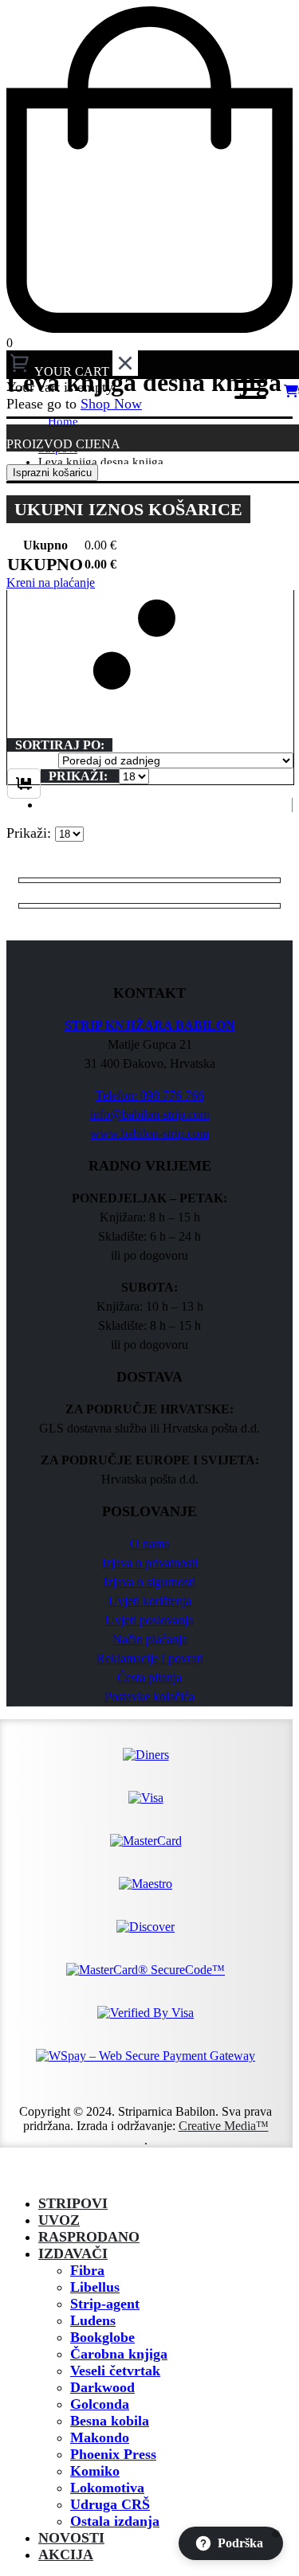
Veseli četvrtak (115, 2371)
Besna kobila (110, 2421)
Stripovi (73, 2203)
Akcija (66, 2555)
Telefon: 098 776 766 (150, 1095)
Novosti (71, 2538)
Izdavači (73, 2254)
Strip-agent (105, 2304)
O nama (150, 1544)
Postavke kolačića (149, 1696)
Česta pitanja (149, 1677)
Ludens (93, 2320)
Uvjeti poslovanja (149, 1620)
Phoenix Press (113, 2454)
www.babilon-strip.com (149, 1134)
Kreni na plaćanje (51, 582)
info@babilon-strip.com (150, 1114)
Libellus (95, 2287)
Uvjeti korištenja (150, 1601)
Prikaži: (80, 776)
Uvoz (59, 2220)
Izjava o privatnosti (150, 1563)
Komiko (95, 2471)
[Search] (199, 392)
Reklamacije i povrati (150, 1658)
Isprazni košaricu (52, 473)
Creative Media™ (224, 2126)
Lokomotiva (107, 2488)
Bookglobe (102, 2337)
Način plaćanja (150, 1639)
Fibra (87, 2270)
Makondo (100, 2437)
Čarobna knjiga (119, 2354)
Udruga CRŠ (110, 2504)
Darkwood (102, 2387)
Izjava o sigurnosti (149, 1582)
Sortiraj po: (60, 745)
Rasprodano (89, 2237)
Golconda (100, 2404)
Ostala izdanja (115, 2521)
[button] (150, 619)
